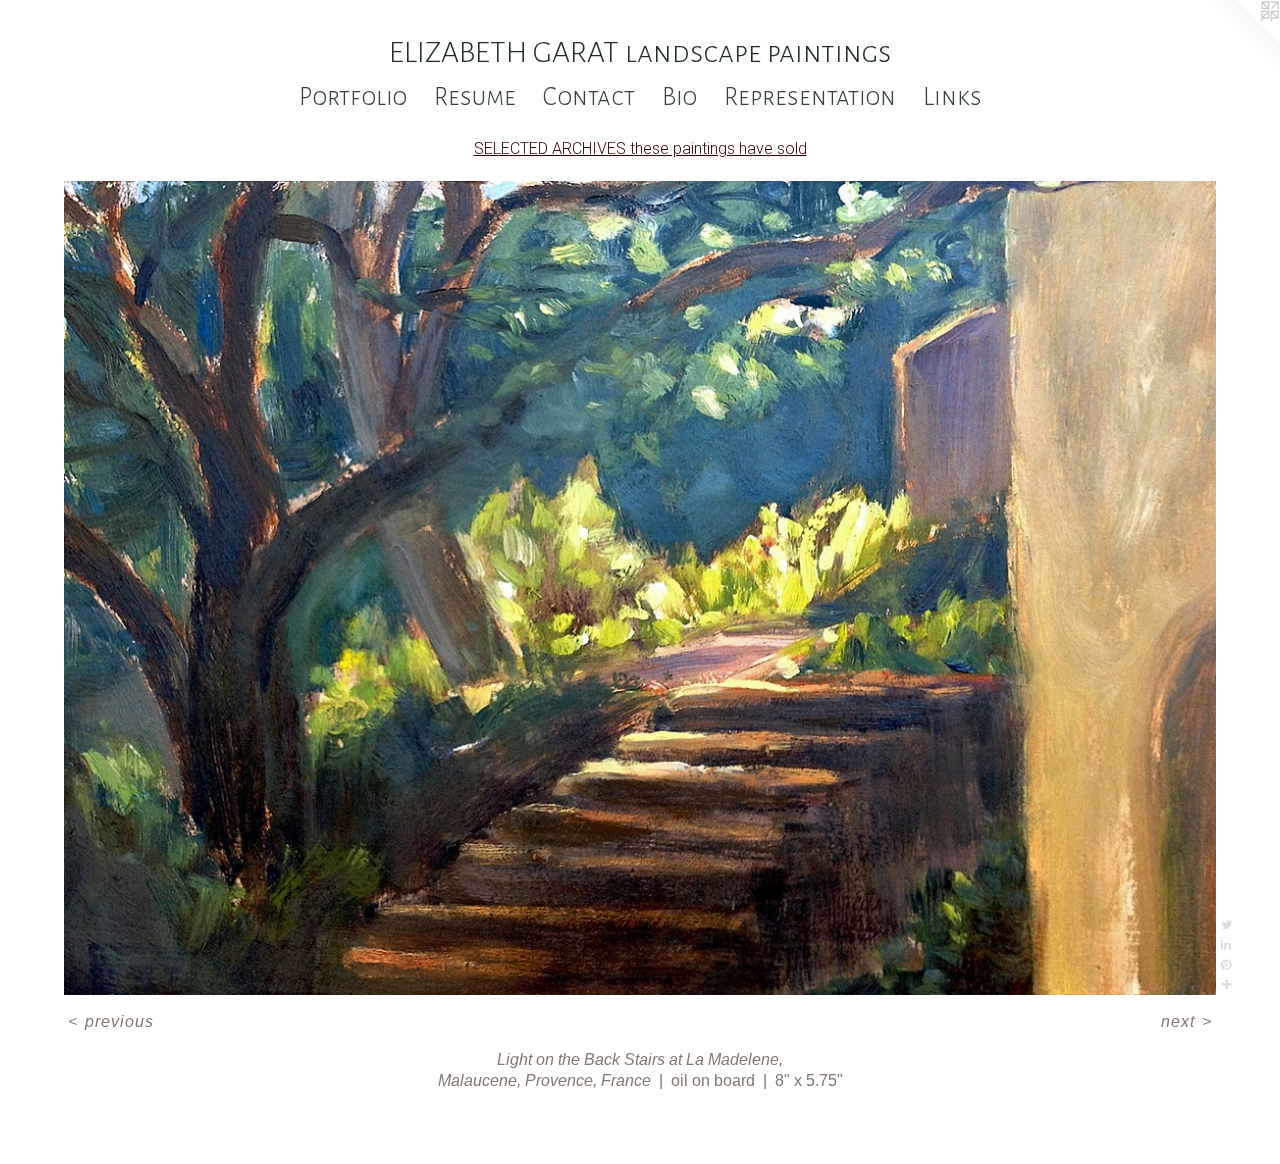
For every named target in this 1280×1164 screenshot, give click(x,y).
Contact (589, 96)
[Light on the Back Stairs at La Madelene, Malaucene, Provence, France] (640, 588)
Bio (679, 96)
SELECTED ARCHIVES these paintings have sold (640, 148)
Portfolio (353, 96)
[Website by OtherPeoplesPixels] (1240, 40)
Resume (475, 96)
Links (952, 96)
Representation (810, 96)
